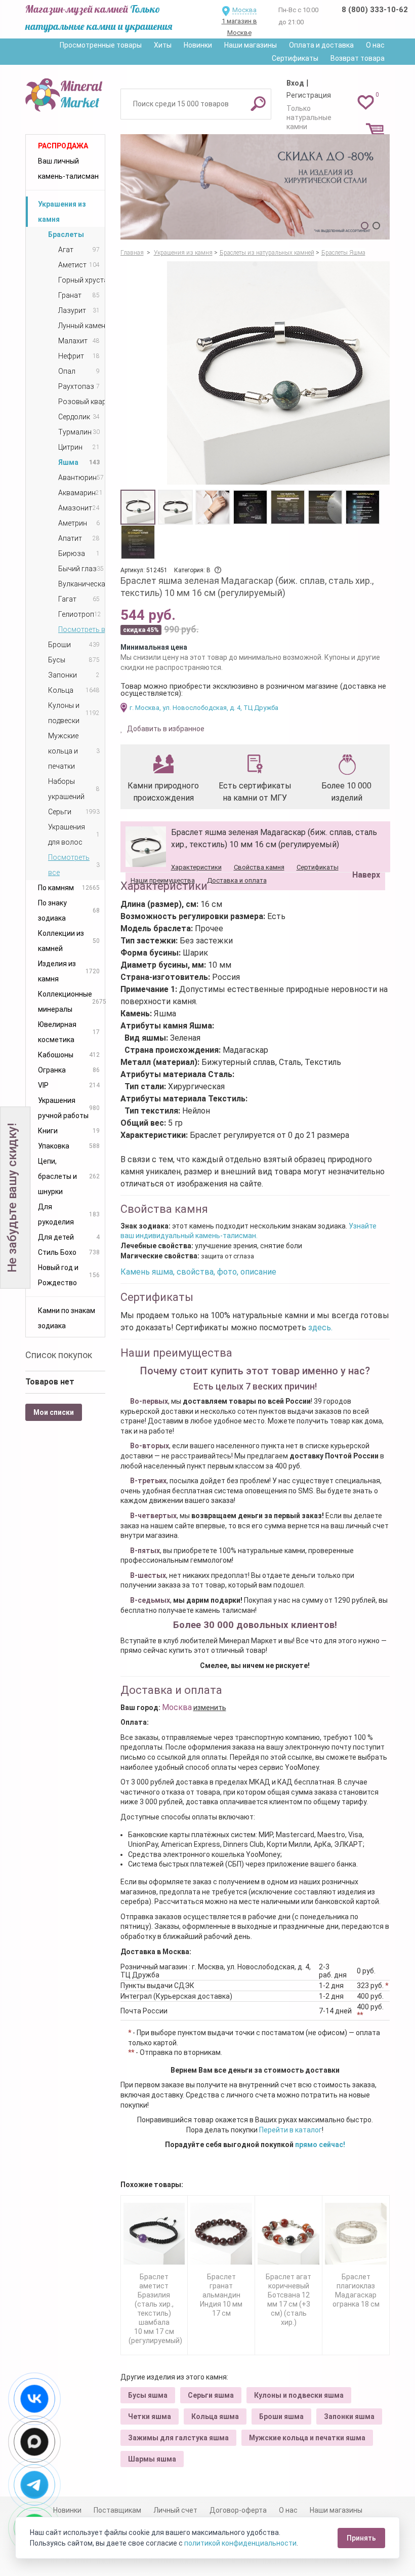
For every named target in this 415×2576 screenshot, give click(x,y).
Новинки (198, 45)
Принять (361, 2538)
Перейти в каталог (290, 2130)
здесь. (320, 1327)
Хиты (163, 45)
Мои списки (54, 1412)
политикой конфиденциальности (240, 2543)
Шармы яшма (152, 2459)
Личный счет (175, 2510)
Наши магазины (251, 45)
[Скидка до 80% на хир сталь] (255, 187)
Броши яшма (281, 2416)
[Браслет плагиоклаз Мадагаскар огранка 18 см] (356, 2234)
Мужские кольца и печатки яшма (307, 2438)
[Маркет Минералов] (65, 93)
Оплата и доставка (321, 45)
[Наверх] (364, 849)
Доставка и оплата (237, 880)
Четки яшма (150, 2416)
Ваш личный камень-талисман (68, 169)
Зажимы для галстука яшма (178, 2438)
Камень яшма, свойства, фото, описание (198, 1272)
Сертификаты (295, 58)
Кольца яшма (215, 2416)
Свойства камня (259, 867)
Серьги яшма (211, 2395)
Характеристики (196, 867)
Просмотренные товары (101, 45)
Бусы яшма (148, 2395)
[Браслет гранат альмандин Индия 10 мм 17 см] (221, 2234)
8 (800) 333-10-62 (375, 10)
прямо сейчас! (320, 2145)
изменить (210, 1708)
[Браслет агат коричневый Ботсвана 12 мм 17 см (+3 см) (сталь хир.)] (288, 2234)
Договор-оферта (238, 2510)
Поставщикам (117, 2510)
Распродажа (63, 146)
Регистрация (309, 95)
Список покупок (59, 1355)
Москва (244, 10)
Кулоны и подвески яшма (299, 2395)
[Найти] (258, 103)
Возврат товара (358, 58)
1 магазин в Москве (239, 27)
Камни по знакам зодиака (67, 1318)
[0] (366, 102)
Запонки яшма (349, 2416)
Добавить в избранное (165, 729)
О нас (375, 45)
